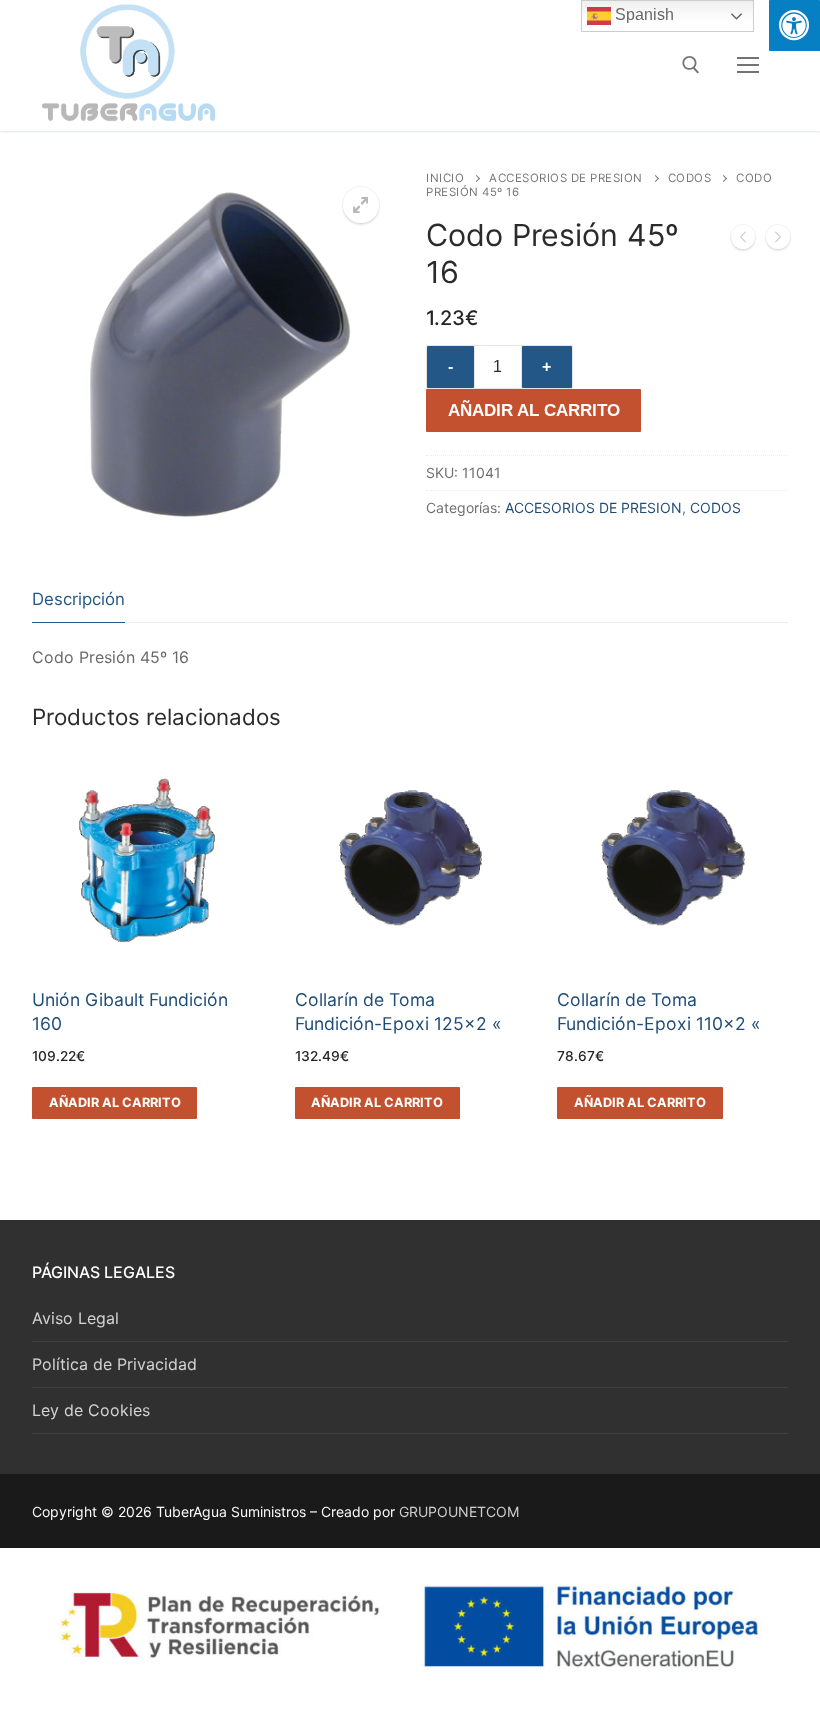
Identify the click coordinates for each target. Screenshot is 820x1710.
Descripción (78, 599)
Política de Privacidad (114, 1364)
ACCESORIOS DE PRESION (566, 178)
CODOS (690, 178)
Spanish (642, 14)
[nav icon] (748, 65)
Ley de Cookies (91, 1410)
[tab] (78, 600)
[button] (361, 205)
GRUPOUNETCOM (459, 1511)
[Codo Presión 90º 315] (743, 241)
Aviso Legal (75, 1318)
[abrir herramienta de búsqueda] (691, 65)
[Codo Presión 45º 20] (778, 241)
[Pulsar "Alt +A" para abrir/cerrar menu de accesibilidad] (794, 25)
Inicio (445, 178)
